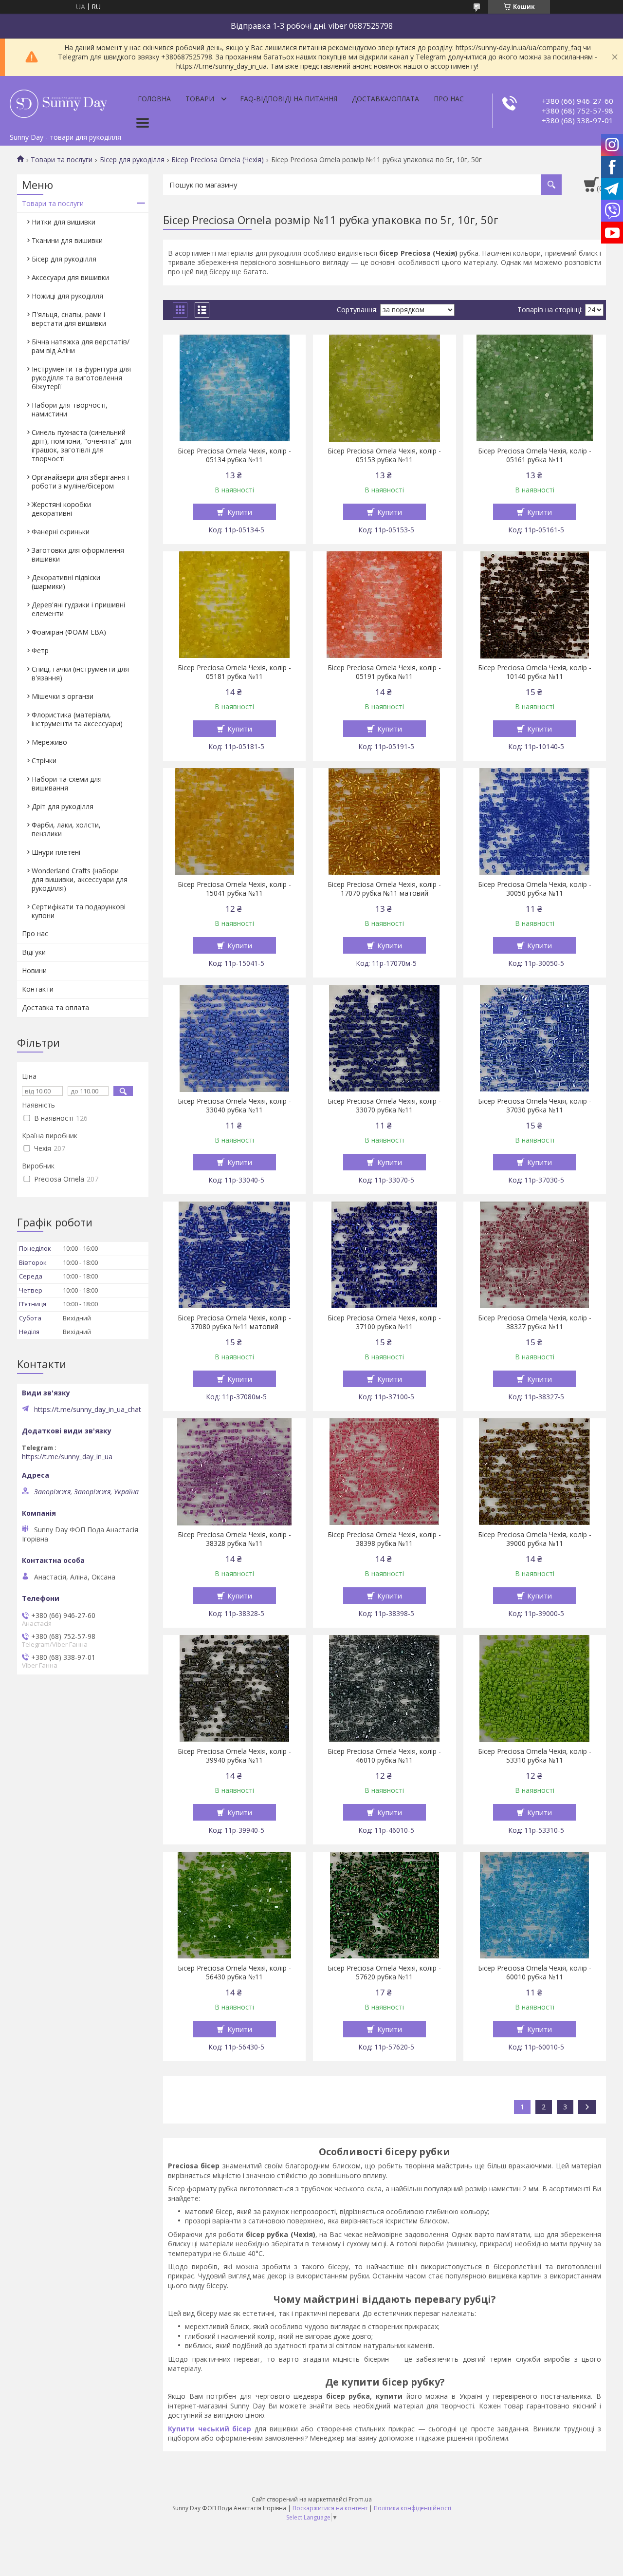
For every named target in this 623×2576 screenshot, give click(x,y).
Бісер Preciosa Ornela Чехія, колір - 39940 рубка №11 (234, 1756)
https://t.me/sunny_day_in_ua (67, 1457)
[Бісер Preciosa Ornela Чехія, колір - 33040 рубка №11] (234, 1038)
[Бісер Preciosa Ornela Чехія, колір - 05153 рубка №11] (384, 388)
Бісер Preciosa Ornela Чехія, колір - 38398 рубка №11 (384, 1539)
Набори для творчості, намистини (70, 409)
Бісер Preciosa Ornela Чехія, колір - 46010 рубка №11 (384, 1756)
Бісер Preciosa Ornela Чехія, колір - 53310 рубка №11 (535, 1756)
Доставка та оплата (55, 1007)
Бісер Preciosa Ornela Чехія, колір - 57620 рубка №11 (384, 1973)
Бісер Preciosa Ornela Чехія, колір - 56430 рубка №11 (234, 1973)
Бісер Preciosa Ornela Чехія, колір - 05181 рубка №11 (234, 672)
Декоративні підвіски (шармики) (66, 582)
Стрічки (44, 761)
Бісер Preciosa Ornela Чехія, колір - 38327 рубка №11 (535, 1322)
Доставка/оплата (385, 99)
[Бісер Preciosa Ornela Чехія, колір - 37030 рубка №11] (535, 1038)
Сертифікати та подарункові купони (79, 911)
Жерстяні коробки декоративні (61, 509)
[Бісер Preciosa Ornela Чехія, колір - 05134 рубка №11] (234, 388)
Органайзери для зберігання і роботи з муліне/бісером (80, 481)
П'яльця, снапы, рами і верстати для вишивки (69, 319)
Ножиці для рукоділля (67, 296)
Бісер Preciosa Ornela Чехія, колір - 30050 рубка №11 (535, 889)
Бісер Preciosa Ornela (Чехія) (218, 160)
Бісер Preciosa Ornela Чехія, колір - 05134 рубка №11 (234, 455)
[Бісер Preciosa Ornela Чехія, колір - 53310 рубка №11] (535, 1689)
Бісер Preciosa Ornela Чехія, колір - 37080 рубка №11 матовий (234, 1322)
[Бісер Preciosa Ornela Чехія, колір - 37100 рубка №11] (384, 1255)
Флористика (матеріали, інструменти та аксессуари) (77, 719)
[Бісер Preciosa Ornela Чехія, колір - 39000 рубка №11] (535, 1472)
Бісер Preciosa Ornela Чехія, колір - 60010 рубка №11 (535, 1973)
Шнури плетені (56, 852)
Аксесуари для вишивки (70, 277)
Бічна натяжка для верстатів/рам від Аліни (81, 346)
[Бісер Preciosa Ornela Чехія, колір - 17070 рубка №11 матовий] (384, 822)
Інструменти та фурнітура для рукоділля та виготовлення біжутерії (81, 378)
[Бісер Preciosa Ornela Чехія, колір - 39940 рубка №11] (234, 1689)
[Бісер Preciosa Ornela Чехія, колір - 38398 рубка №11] (384, 1472)
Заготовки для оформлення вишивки (78, 555)
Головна (154, 99)
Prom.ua (360, 2499)
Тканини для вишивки (67, 240)
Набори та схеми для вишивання (67, 783)
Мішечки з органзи (63, 696)
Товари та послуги (62, 160)
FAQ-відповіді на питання (289, 99)
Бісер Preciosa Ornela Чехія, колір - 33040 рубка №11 (234, 1106)
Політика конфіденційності (412, 2508)
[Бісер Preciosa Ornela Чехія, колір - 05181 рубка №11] (234, 605)
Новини (34, 970)
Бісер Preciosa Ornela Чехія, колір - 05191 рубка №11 (384, 672)
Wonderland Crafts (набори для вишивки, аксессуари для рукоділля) (80, 879)
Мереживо (49, 742)
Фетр (40, 650)
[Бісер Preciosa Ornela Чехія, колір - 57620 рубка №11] (384, 1905)
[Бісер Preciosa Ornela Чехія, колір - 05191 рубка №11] (384, 605)
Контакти (38, 989)
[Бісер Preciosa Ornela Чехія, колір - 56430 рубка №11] (234, 1905)
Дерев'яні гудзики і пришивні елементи (78, 609)
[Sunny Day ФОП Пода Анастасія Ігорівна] (58, 102)
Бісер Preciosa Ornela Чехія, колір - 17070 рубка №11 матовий (384, 889)
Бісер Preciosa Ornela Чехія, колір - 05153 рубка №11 (384, 455)
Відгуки (34, 952)
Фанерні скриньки (61, 532)
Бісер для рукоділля (132, 160)
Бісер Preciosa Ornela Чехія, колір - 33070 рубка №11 (384, 1106)
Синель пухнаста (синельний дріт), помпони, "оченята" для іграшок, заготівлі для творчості (82, 445)
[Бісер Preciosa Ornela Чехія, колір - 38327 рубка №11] (535, 1255)
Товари (200, 99)
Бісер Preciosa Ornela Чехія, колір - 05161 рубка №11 (535, 455)
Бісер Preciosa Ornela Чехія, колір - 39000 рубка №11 (535, 1539)
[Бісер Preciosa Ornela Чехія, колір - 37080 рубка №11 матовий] (234, 1255)
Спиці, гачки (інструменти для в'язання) (80, 673)
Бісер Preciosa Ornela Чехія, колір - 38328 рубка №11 (234, 1539)
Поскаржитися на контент (330, 2508)
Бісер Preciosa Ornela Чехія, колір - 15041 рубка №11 (234, 889)
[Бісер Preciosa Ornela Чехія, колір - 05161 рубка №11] (535, 388)
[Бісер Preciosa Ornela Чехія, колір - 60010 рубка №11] (535, 1905)
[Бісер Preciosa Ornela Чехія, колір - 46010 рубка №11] (384, 1689)
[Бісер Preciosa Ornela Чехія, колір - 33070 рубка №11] (384, 1038)
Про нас (449, 99)
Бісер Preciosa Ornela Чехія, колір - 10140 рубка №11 (535, 672)
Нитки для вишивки (64, 222)
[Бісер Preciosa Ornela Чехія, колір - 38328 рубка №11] (234, 1472)
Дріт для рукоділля (63, 806)
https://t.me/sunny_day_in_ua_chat (88, 1410)
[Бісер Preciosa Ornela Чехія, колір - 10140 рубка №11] (535, 605)
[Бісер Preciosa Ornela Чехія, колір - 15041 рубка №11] (234, 822)
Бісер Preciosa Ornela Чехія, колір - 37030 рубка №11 (535, 1106)
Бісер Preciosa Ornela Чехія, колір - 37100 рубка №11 (384, 1322)
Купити (240, 512)
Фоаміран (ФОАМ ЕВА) (69, 632)
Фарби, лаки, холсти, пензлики (66, 829)
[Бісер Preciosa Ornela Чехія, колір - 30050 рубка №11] (535, 822)
